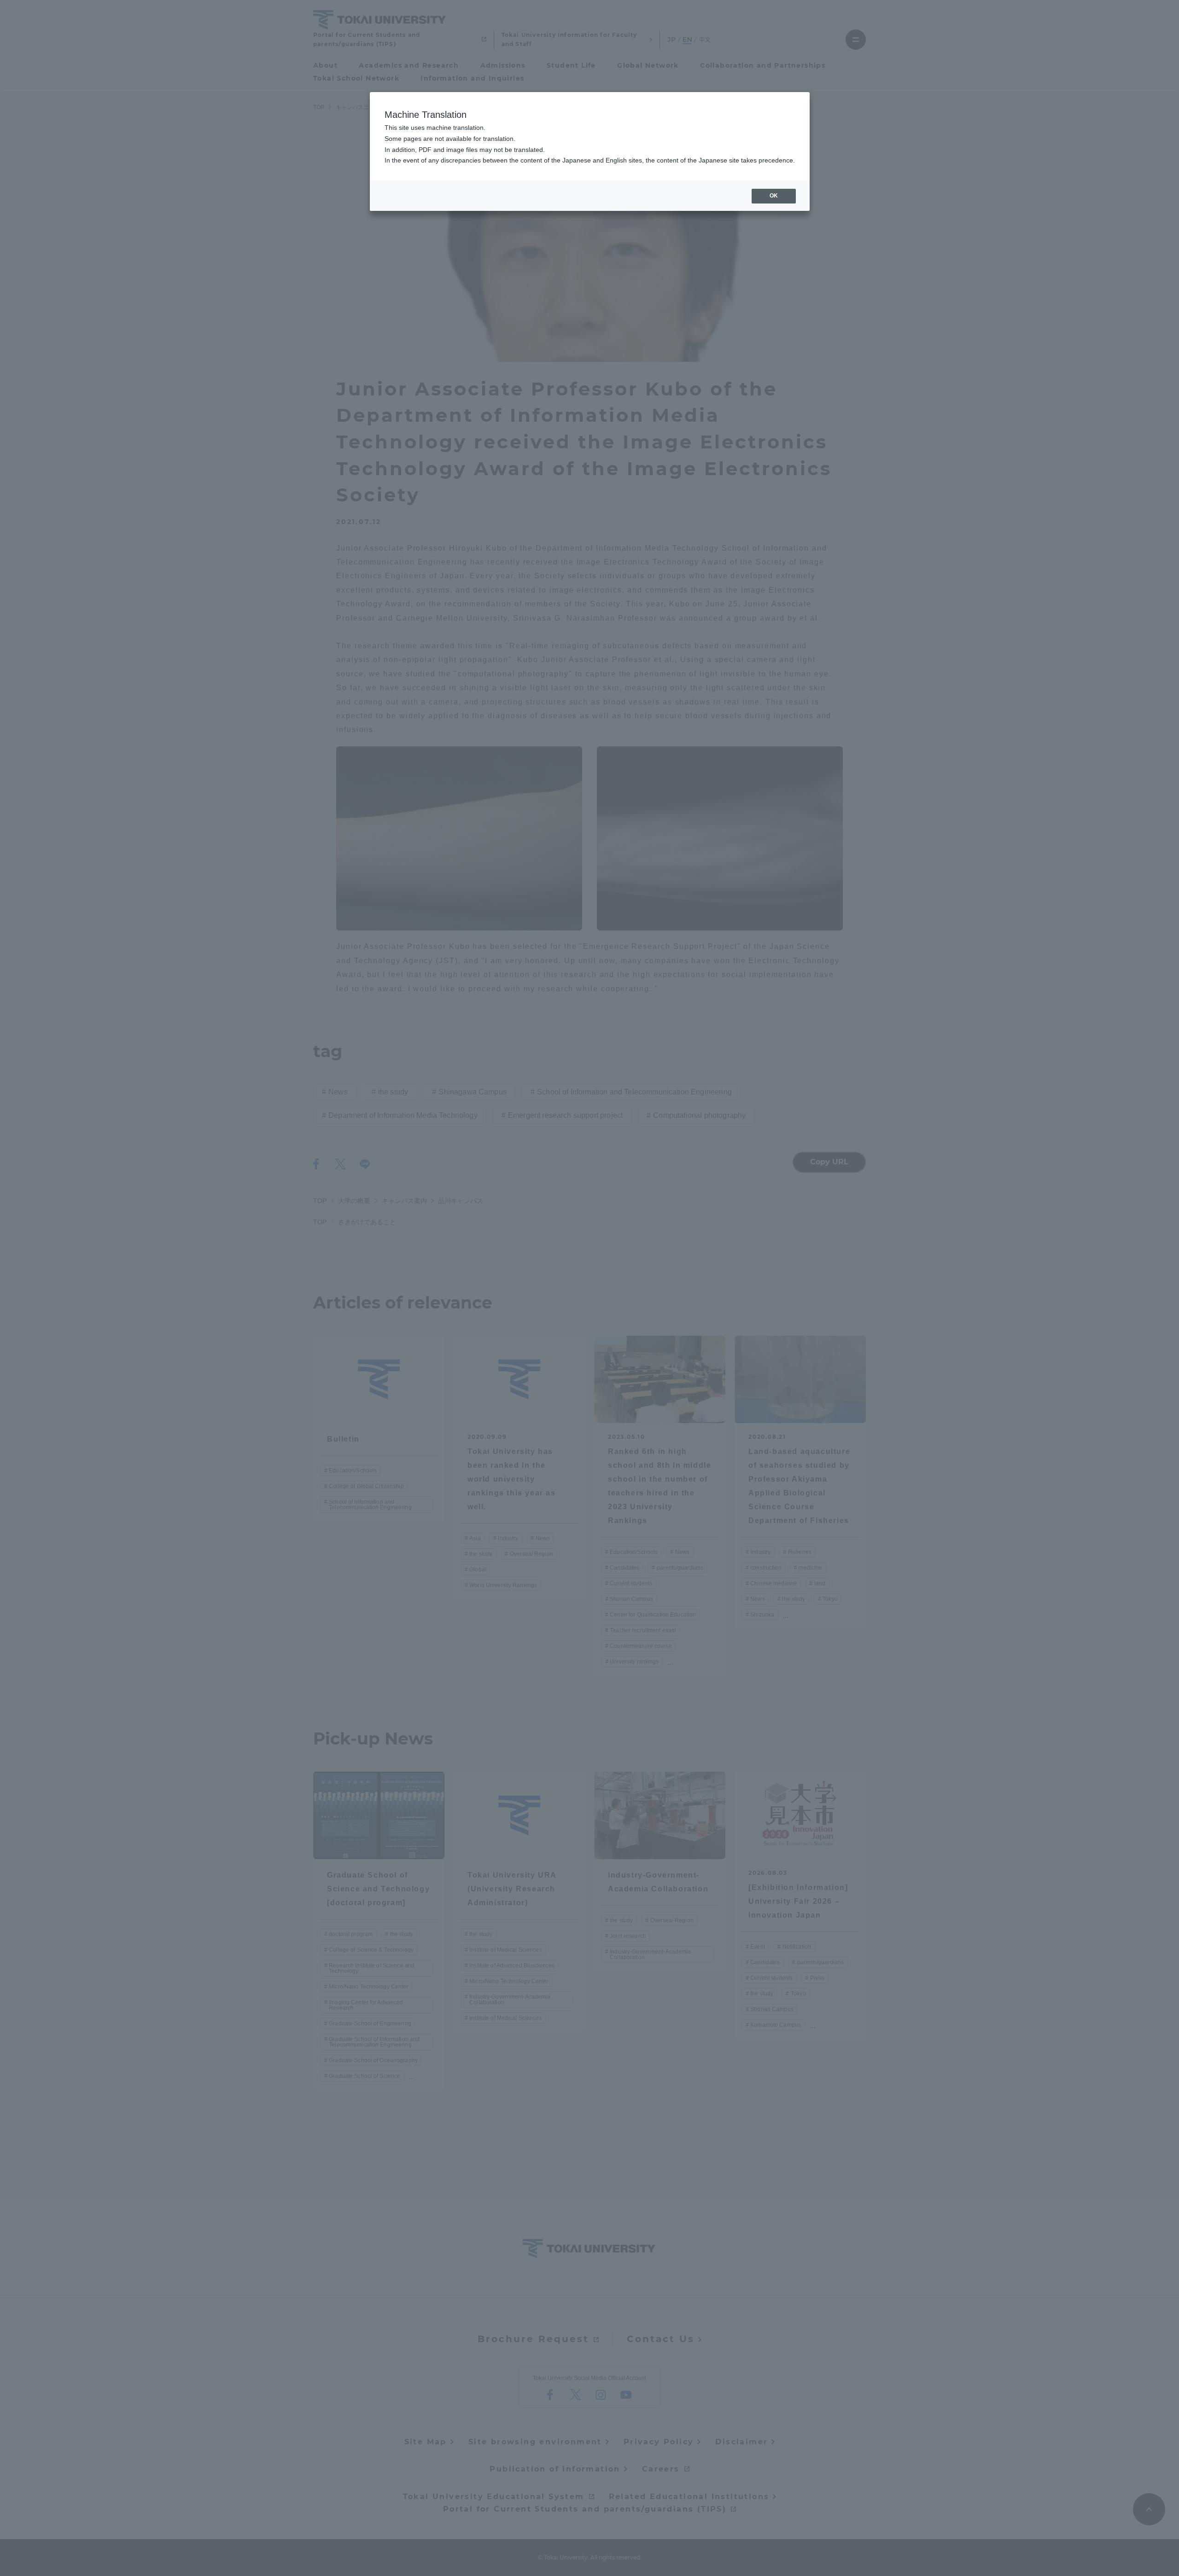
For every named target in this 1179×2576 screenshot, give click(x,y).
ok (774, 196)
